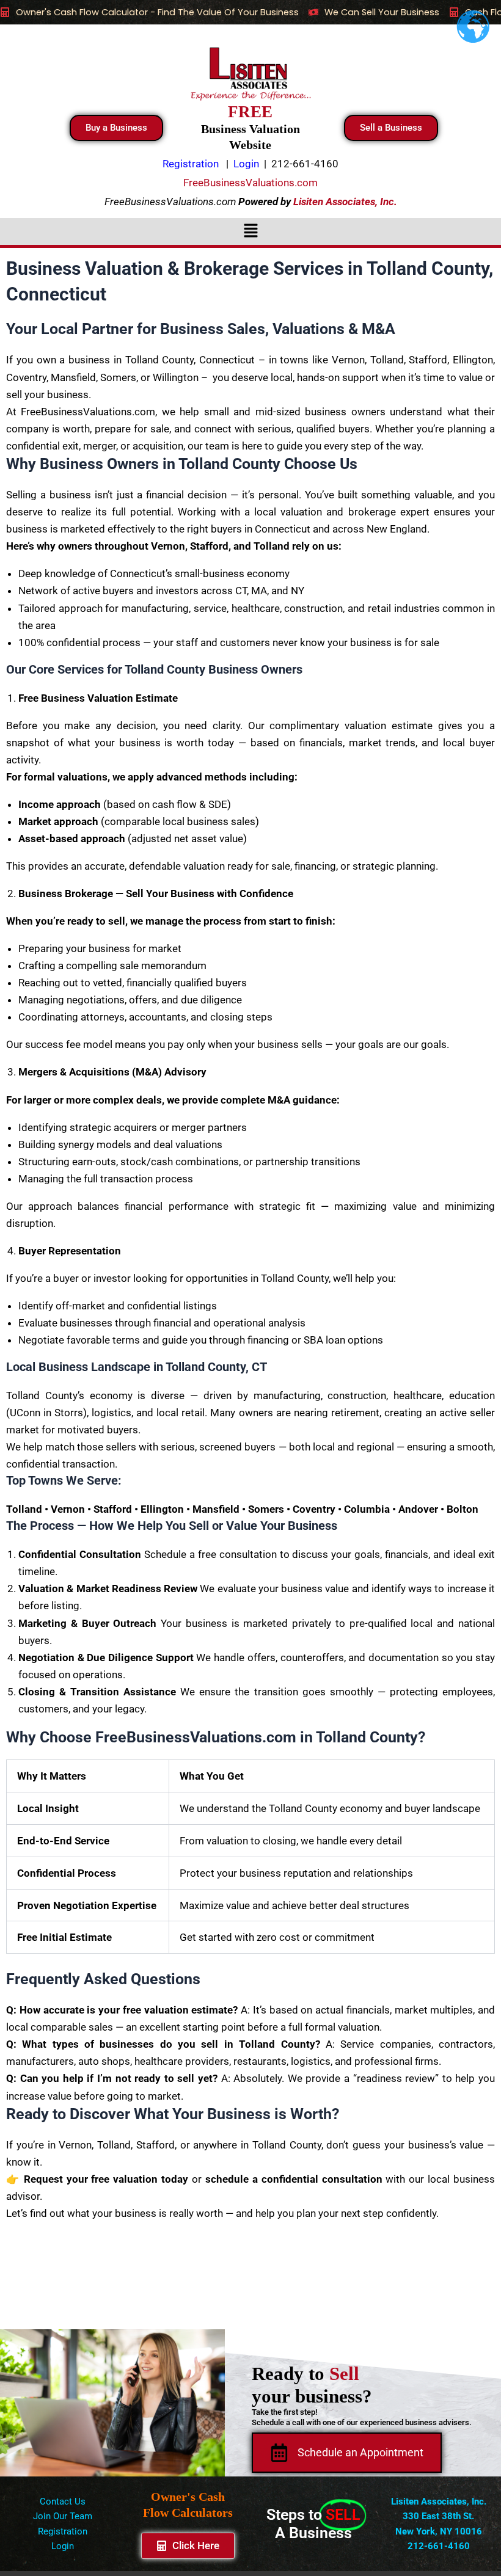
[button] (250, 231)
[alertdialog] (250, 12)
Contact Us (63, 2501)
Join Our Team (63, 2516)
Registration (63, 2531)
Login (63, 2546)
